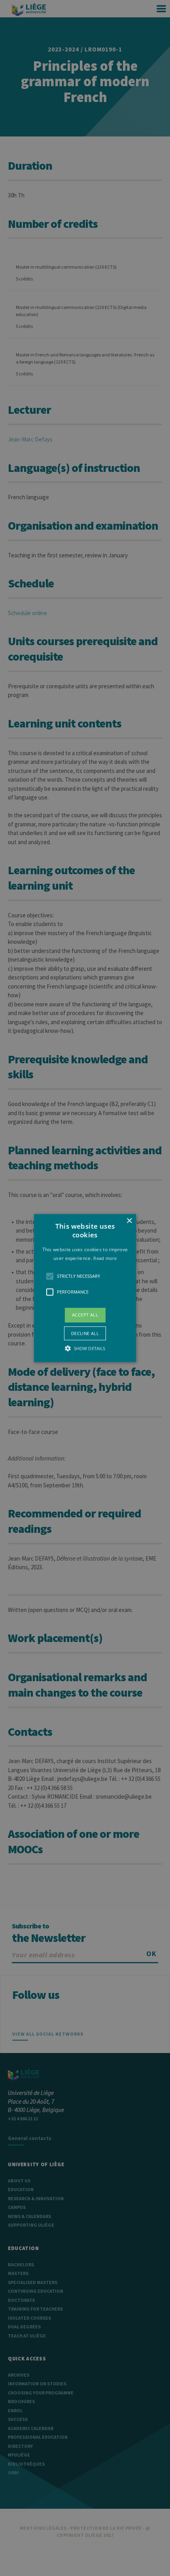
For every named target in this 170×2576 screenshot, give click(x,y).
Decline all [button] (85, 1333)
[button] (85, 1288)
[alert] (85, 1288)
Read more (105, 1258)
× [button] (129, 1221)
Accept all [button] (85, 1315)
